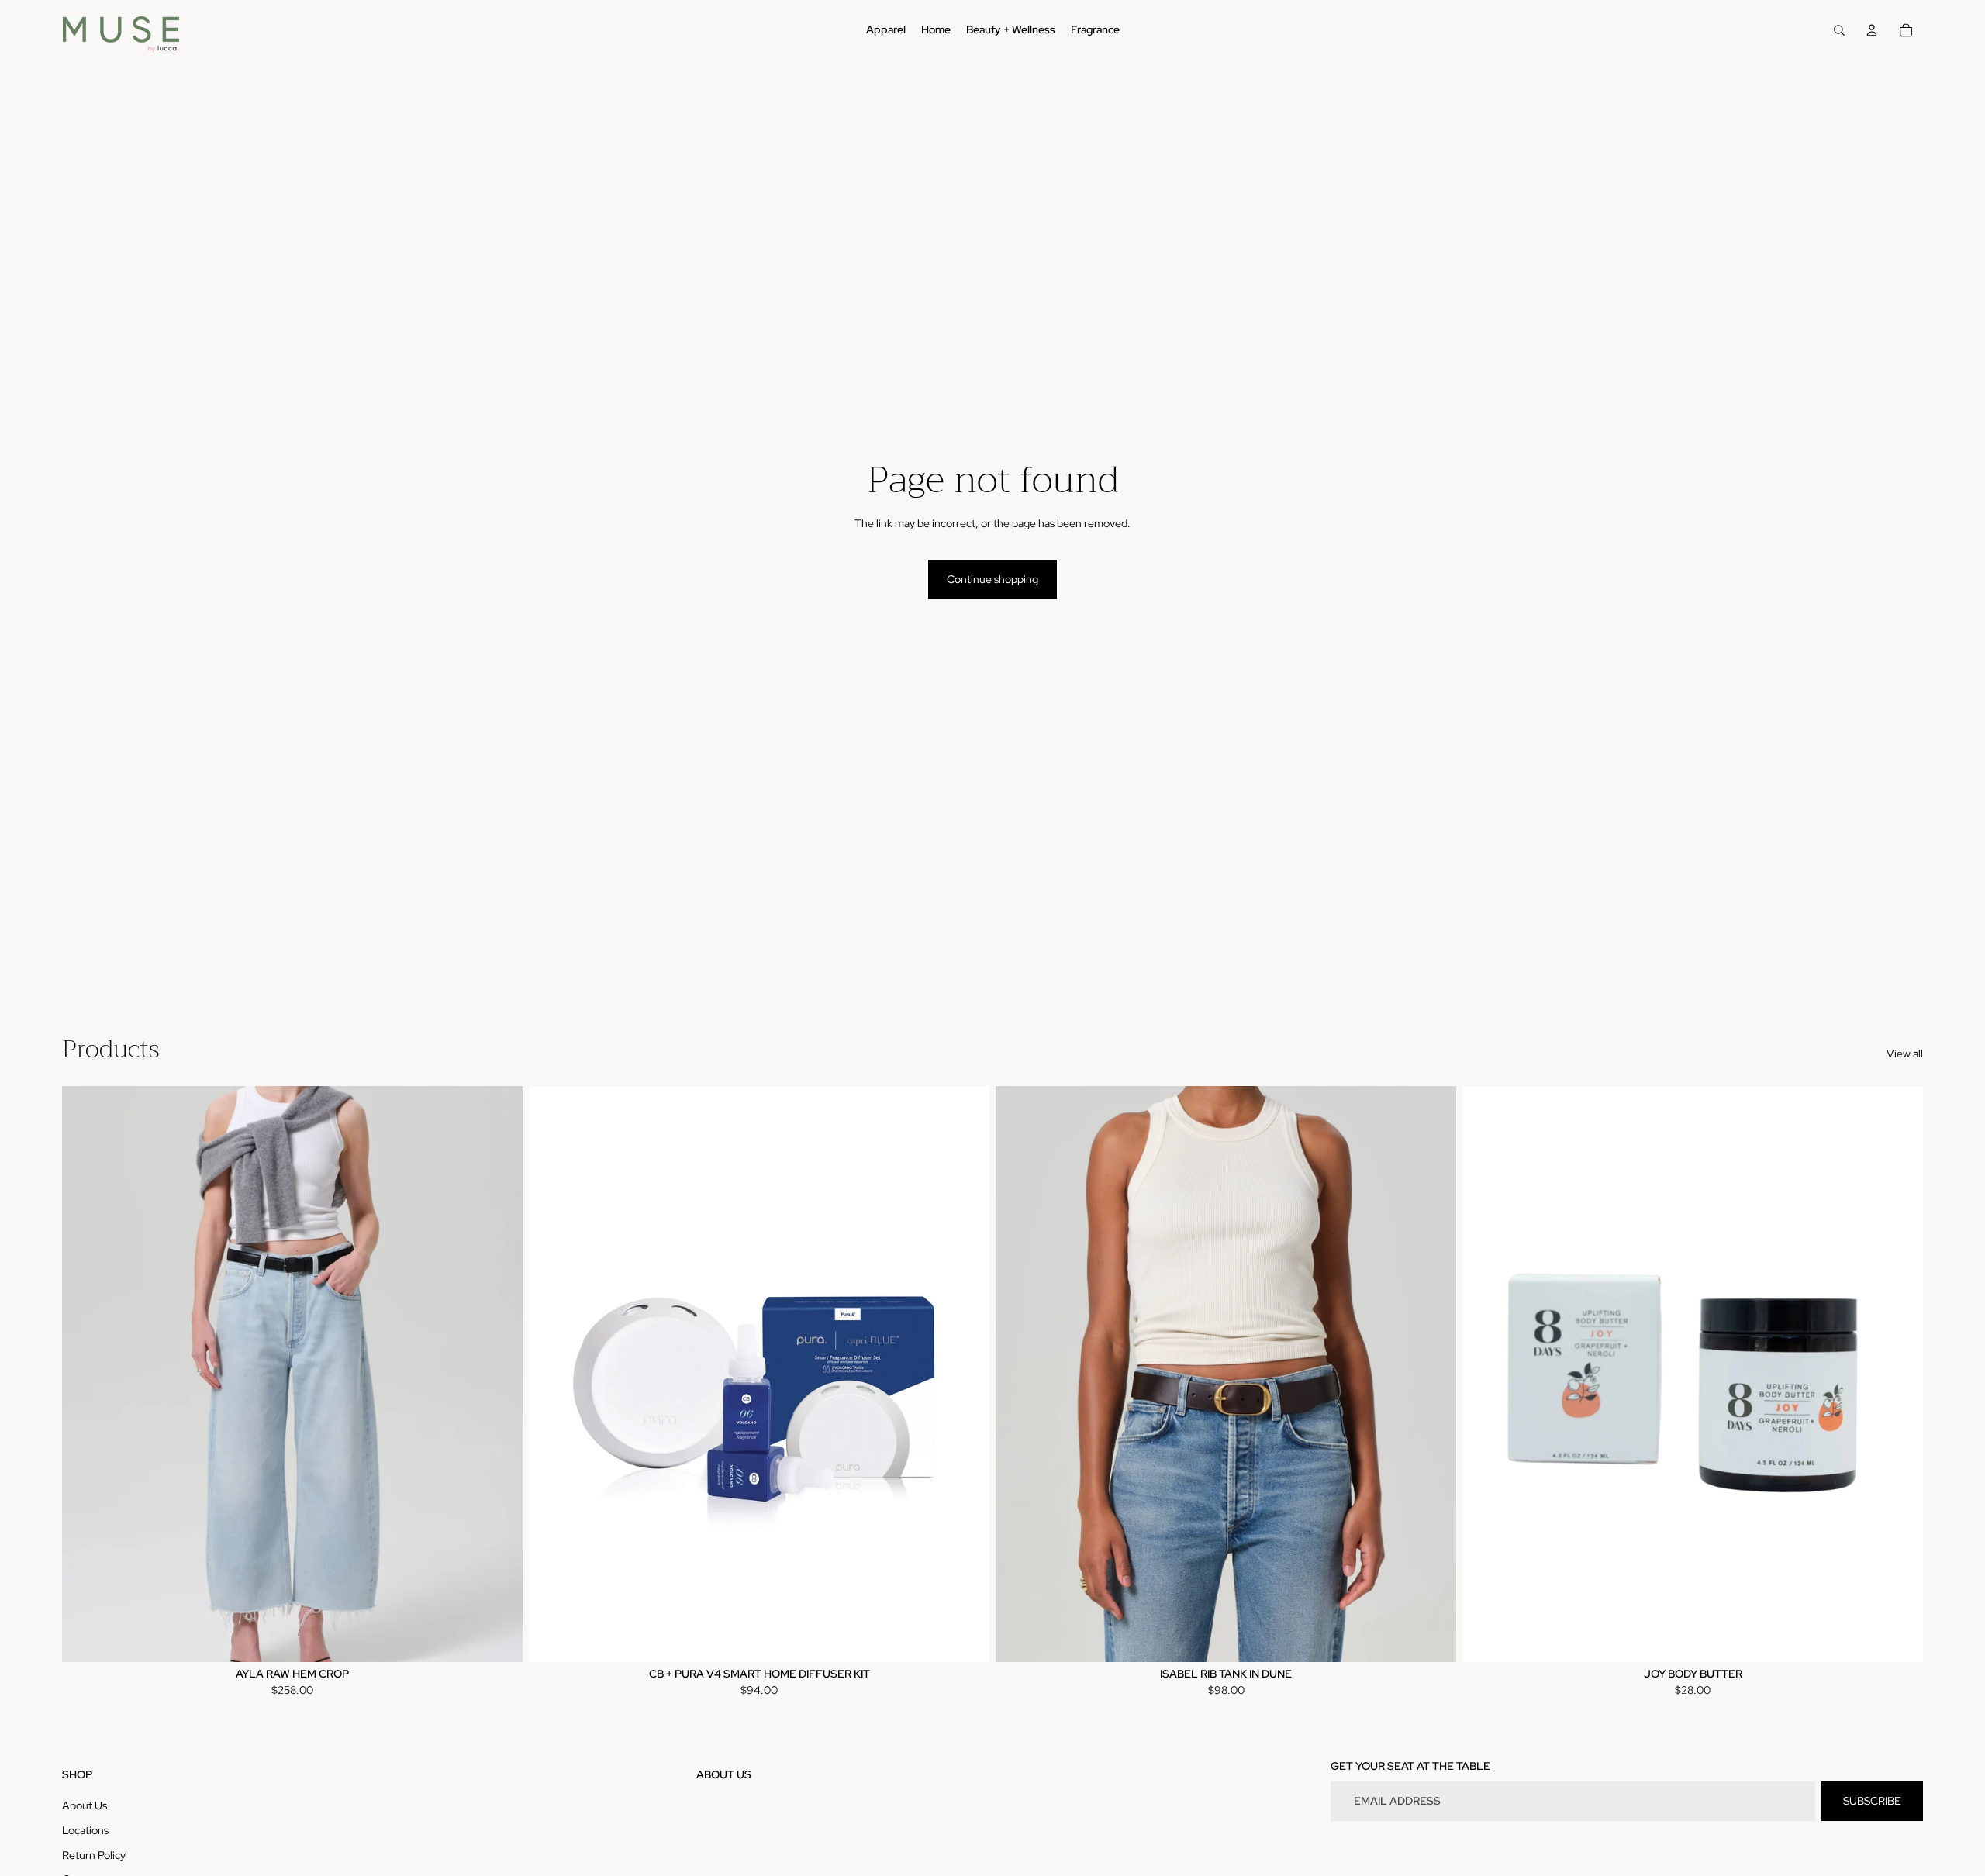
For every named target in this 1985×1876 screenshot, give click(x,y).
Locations (85, 1830)
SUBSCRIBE (1872, 1801)
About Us (85, 1805)
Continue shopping (992, 579)
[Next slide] (499, 1374)
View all (1905, 1054)
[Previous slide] (85, 1374)
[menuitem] (886, 30)
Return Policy (94, 1855)
